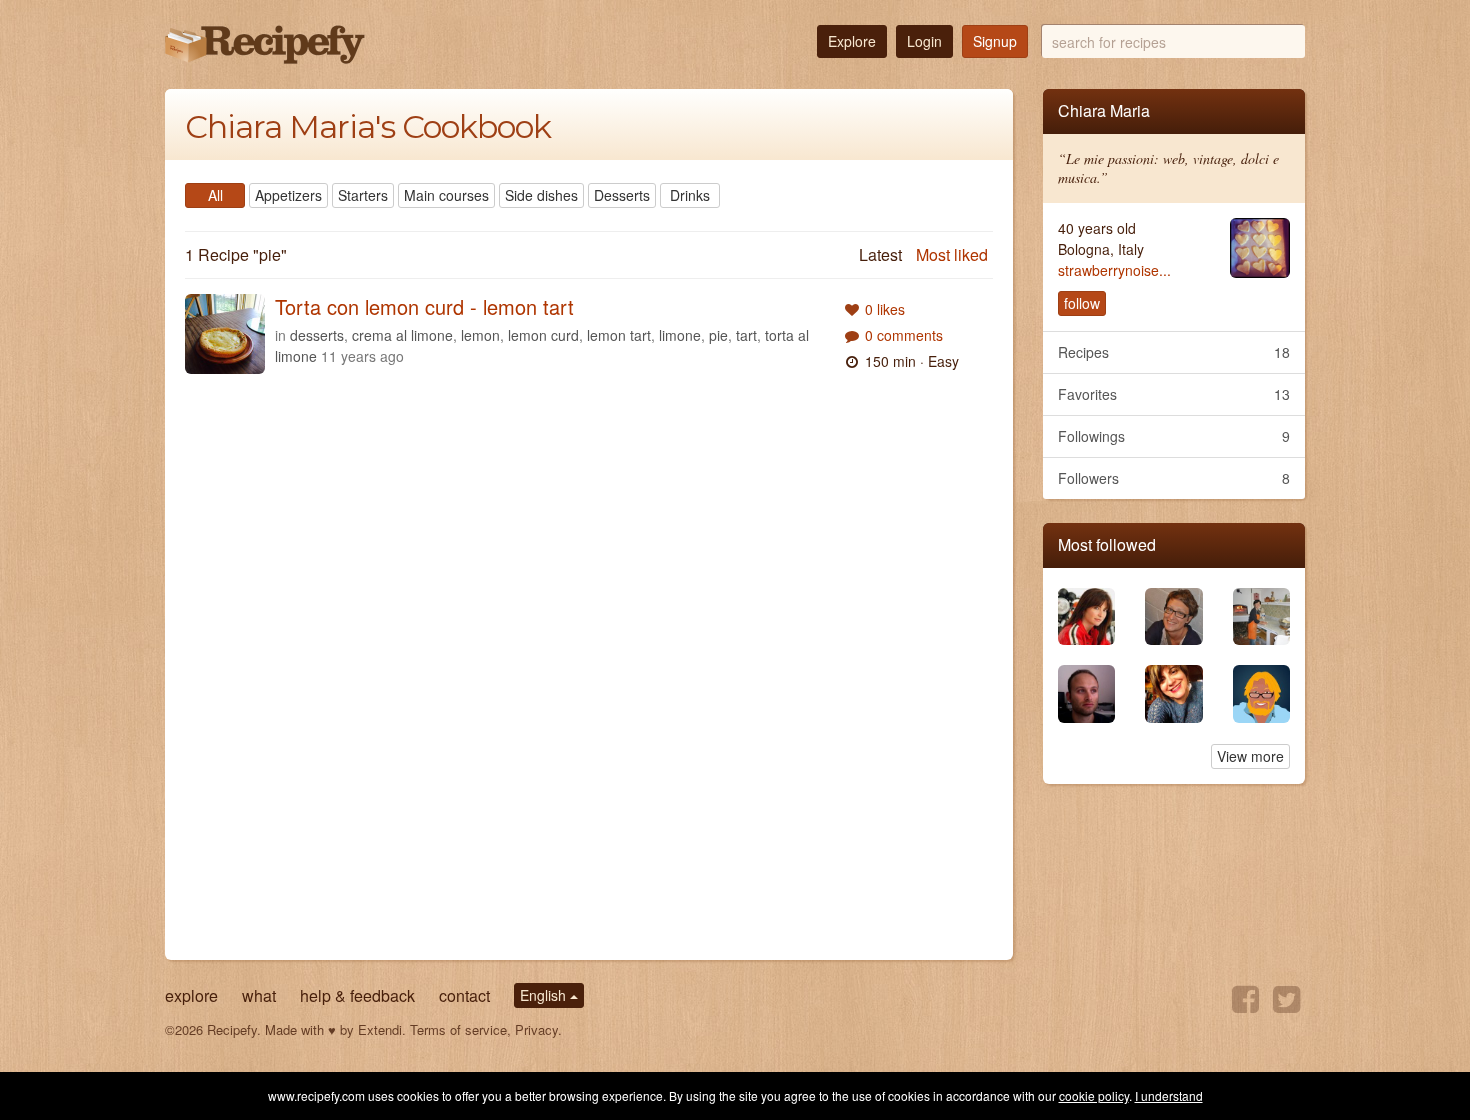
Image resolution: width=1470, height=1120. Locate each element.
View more (1250, 756)
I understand (1169, 1095)
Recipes (1174, 352)
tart (746, 335)
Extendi (380, 1029)
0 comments (904, 335)
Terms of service (458, 1029)
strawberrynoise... (1114, 270)
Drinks (690, 195)
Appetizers (288, 195)
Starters (363, 195)
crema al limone (402, 335)
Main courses (446, 195)
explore (191, 995)
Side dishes (541, 195)
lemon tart (619, 335)
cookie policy (1094, 1095)
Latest (880, 254)
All (215, 195)
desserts (317, 335)
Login (924, 41)
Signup (995, 41)
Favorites (1174, 394)
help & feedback (357, 995)
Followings (1174, 436)
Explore (852, 41)
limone (680, 335)
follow (1082, 303)
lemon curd (543, 335)
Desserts (622, 195)
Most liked (952, 254)
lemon (480, 335)
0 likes (885, 309)
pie (718, 335)
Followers (1174, 478)
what (259, 995)
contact (464, 995)
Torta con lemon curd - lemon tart (424, 306)
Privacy (536, 1029)
